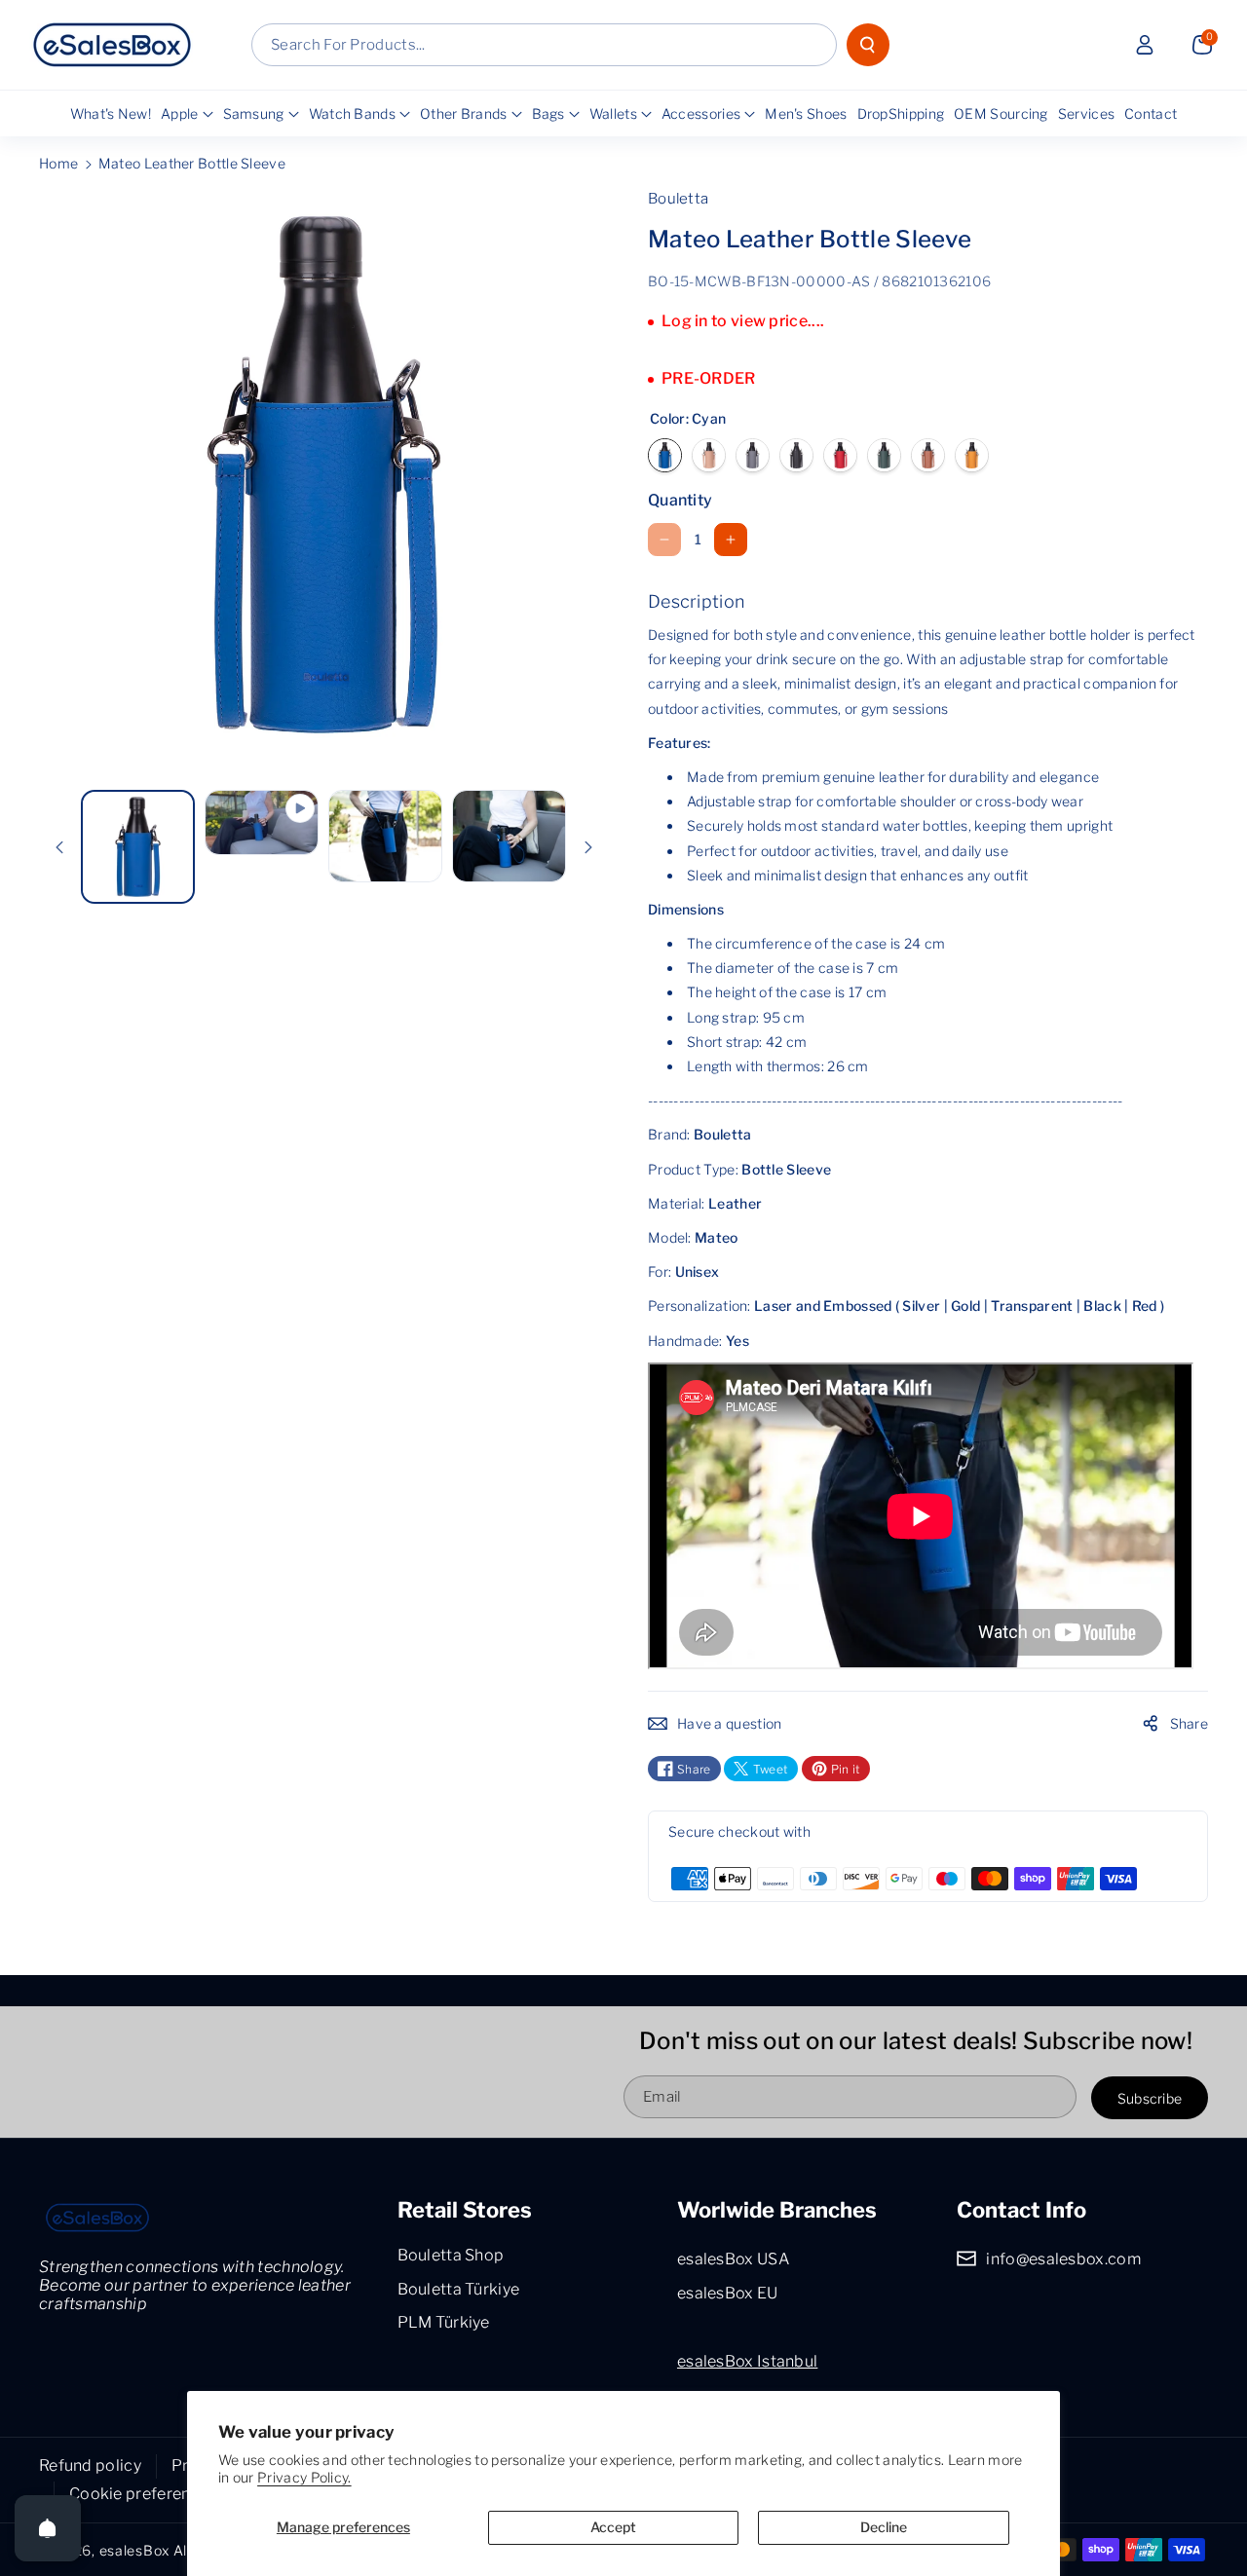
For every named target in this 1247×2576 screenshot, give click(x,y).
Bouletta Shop (451, 2255)
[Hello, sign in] (1145, 45)
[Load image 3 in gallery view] (385, 836)
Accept (613, 2527)
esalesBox (134, 2550)
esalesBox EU (728, 2293)
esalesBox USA (733, 2259)
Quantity (680, 500)
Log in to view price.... (743, 321)
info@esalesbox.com (1063, 2259)
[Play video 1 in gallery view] (262, 822)
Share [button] (1190, 1723)
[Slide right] (588, 847)
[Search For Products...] (868, 45)
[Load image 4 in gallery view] (509, 836)
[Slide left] (59, 847)
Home (58, 163)
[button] (1202, 45)
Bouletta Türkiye (459, 2289)
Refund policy (90, 2465)
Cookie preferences (143, 2494)
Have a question (730, 1723)
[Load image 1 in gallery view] (138, 847)
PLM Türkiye (444, 2322)
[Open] (48, 2528)
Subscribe (1150, 2097)
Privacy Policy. (304, 2477)
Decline (884, 2527)
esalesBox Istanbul (747, 2361)
